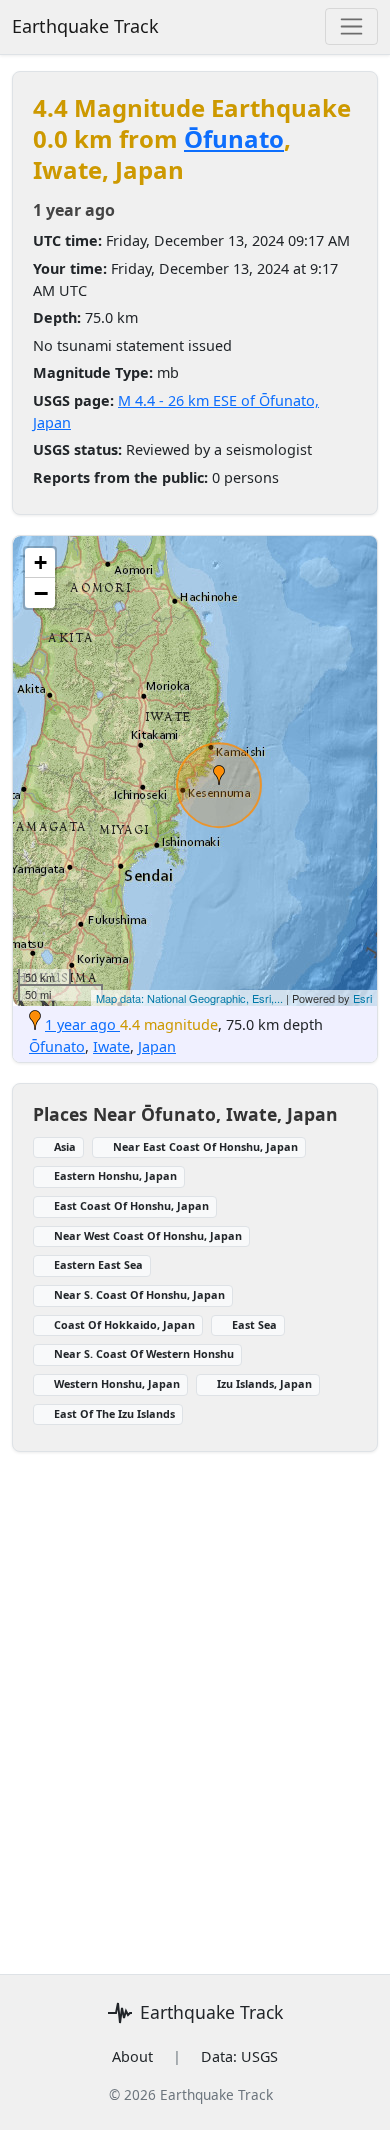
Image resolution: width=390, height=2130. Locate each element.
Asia (65, 1146)
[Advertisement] (195, 1701)
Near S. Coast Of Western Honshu (144, 1353)
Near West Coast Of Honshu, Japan (148, 1235)
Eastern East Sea (98, 1264)
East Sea (254, 1324)
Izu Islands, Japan (264, 1383)
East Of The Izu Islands (114, 1413)
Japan (157, 1046)
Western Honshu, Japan (117, 1383)
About (132, 2056)
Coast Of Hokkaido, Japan (124, 1324)
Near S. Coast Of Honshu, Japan (139, 1294)
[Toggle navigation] (351, 26)
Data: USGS (239, 2056)
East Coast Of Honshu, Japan (131, 1205)
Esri (362, 998)
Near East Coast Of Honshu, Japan (205, 1146)
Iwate (111, 1046)
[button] (219, 775)
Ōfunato (234, 138)
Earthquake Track (85, 26)
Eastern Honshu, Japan (115, 1175)
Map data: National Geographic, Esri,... (189, 998)
